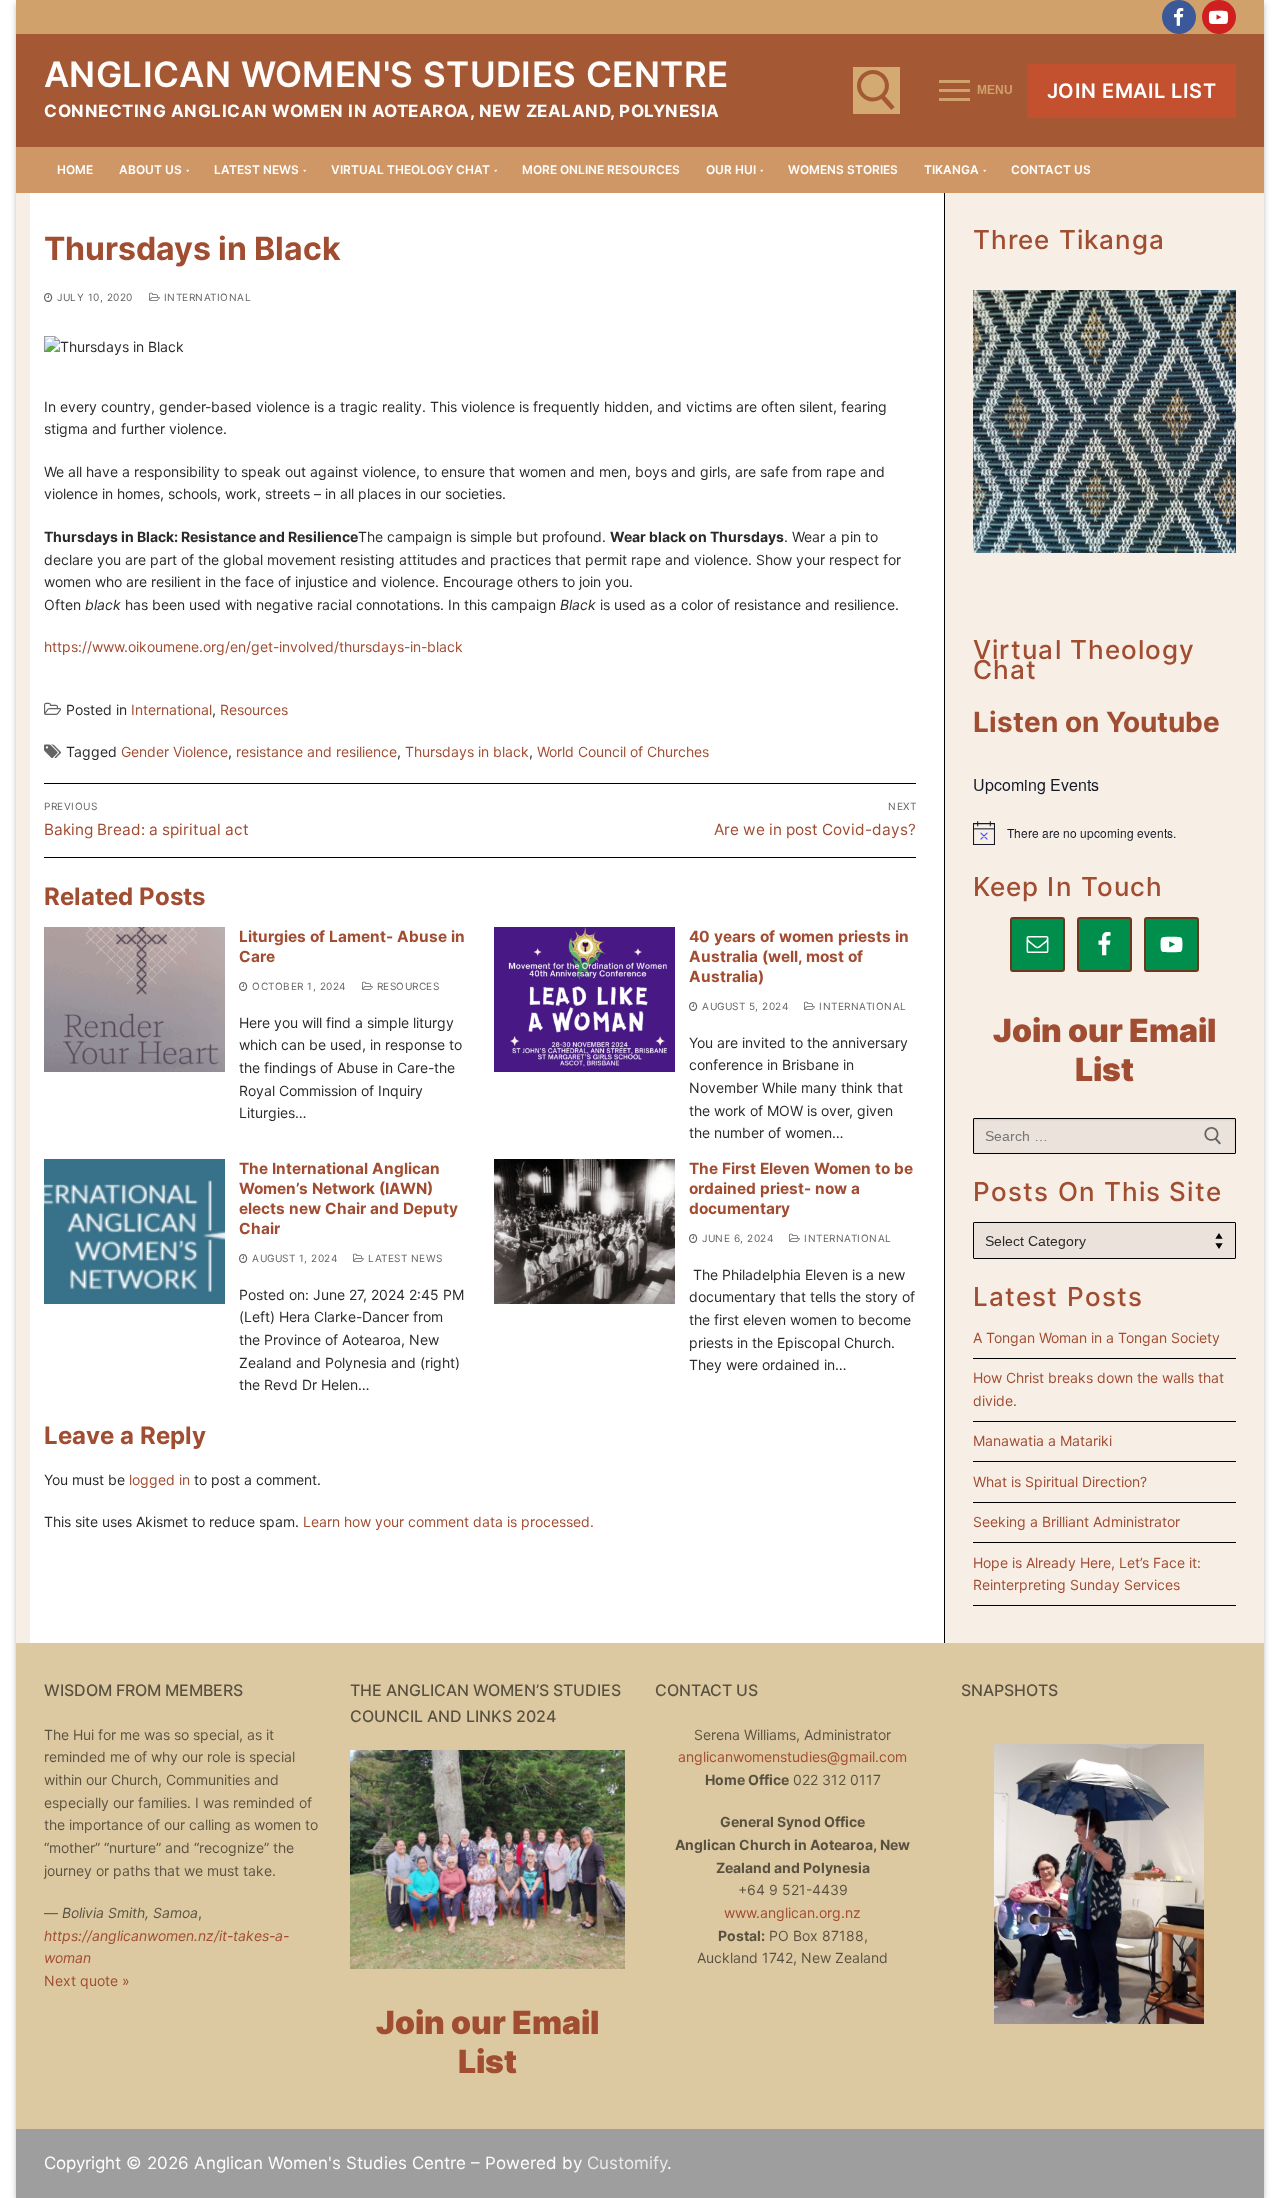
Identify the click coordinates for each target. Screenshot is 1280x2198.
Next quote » (87, 1980)
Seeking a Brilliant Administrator (1076, 1521)
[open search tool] (876, 90)
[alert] (1104, 833)
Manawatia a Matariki (1042, 1440)
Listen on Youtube (1096, 722)
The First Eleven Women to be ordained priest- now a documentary (801, 1188)
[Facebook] (1179, 17)
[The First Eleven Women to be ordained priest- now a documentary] (584, 1231)
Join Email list (1132, 91)
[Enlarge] (882, 369)
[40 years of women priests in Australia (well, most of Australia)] (584, 999)
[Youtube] (1219, 17)
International (205, 297)
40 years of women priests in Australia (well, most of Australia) (799, 956)
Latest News (404, 1258)
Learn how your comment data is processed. (448, 1521)
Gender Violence (174, 751)
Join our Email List (1104, 1050)
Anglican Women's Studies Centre (386, 74)
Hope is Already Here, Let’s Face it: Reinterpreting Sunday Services (1087, 1574)
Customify (627, 2163)
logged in (159, 1479)
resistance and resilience (316, 751)
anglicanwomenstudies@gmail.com (792, 1756)
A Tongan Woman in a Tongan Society (1096, 1337)
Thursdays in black (467, 751)
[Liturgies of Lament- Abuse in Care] (134, 999)
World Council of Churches (623, 751)
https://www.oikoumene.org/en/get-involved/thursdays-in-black (253, 646)
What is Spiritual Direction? (1060, 1481)
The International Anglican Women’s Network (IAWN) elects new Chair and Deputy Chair (348, 1198)
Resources (254, 709)
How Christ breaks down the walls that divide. (1098, 1389)
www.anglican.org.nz (792, 1912)
